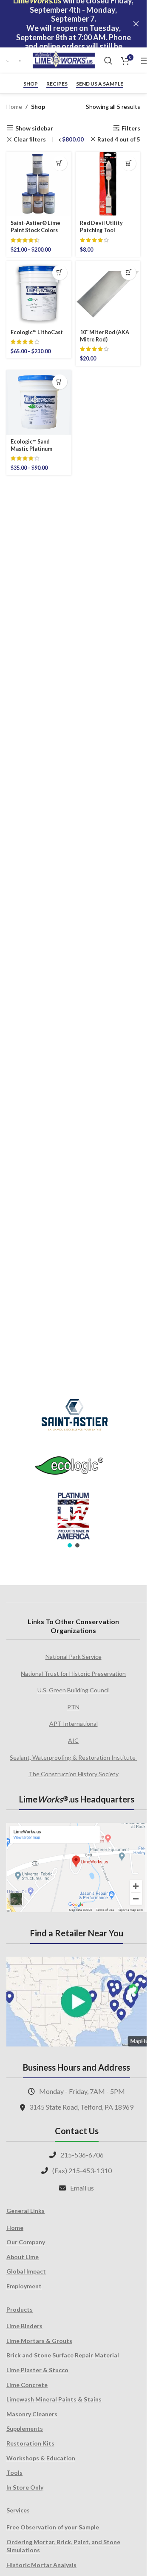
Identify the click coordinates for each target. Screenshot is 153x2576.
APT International (74, 1723)
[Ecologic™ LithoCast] (39, 293)
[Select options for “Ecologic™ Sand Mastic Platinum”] (60, 382)
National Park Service (74, 1657)
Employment (24, 2286)
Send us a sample (100, 84)
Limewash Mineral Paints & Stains (54, 2399)
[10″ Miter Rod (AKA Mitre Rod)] (108, 293)
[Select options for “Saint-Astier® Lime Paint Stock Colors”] (60, 163)
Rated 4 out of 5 (119, 139)
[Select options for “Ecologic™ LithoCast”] (60, 273)
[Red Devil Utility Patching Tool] (108, 184)
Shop (31, 84)
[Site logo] (64, 60)
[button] (129, 163)
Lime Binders (24, 2326)
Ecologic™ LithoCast (37, 332)
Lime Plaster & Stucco (37, 2370)
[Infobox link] (8, 61)
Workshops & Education (41, 2458)
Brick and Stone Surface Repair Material (63, 2355)
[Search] (108, 61)
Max (67, 139)
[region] (73, 1468)
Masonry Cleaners (32, 2414)
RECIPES (57, 84)
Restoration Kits (30, 2443)
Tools (14, 2472)
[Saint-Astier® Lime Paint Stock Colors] (39, 184)
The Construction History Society (74, 1774)
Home (14, 107)
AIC (73, 1740)
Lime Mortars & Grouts (39, 2341)
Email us (82, 2188)
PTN (73, 1707)
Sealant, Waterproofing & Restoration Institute (73, 1757)
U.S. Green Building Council (74, 1690)
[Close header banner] (136, 24)
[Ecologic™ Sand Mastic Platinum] (39, 403)
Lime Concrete (27, 2385)
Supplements (25, 2428)
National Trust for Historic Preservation (73, 1673)
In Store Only (25, 2487)
